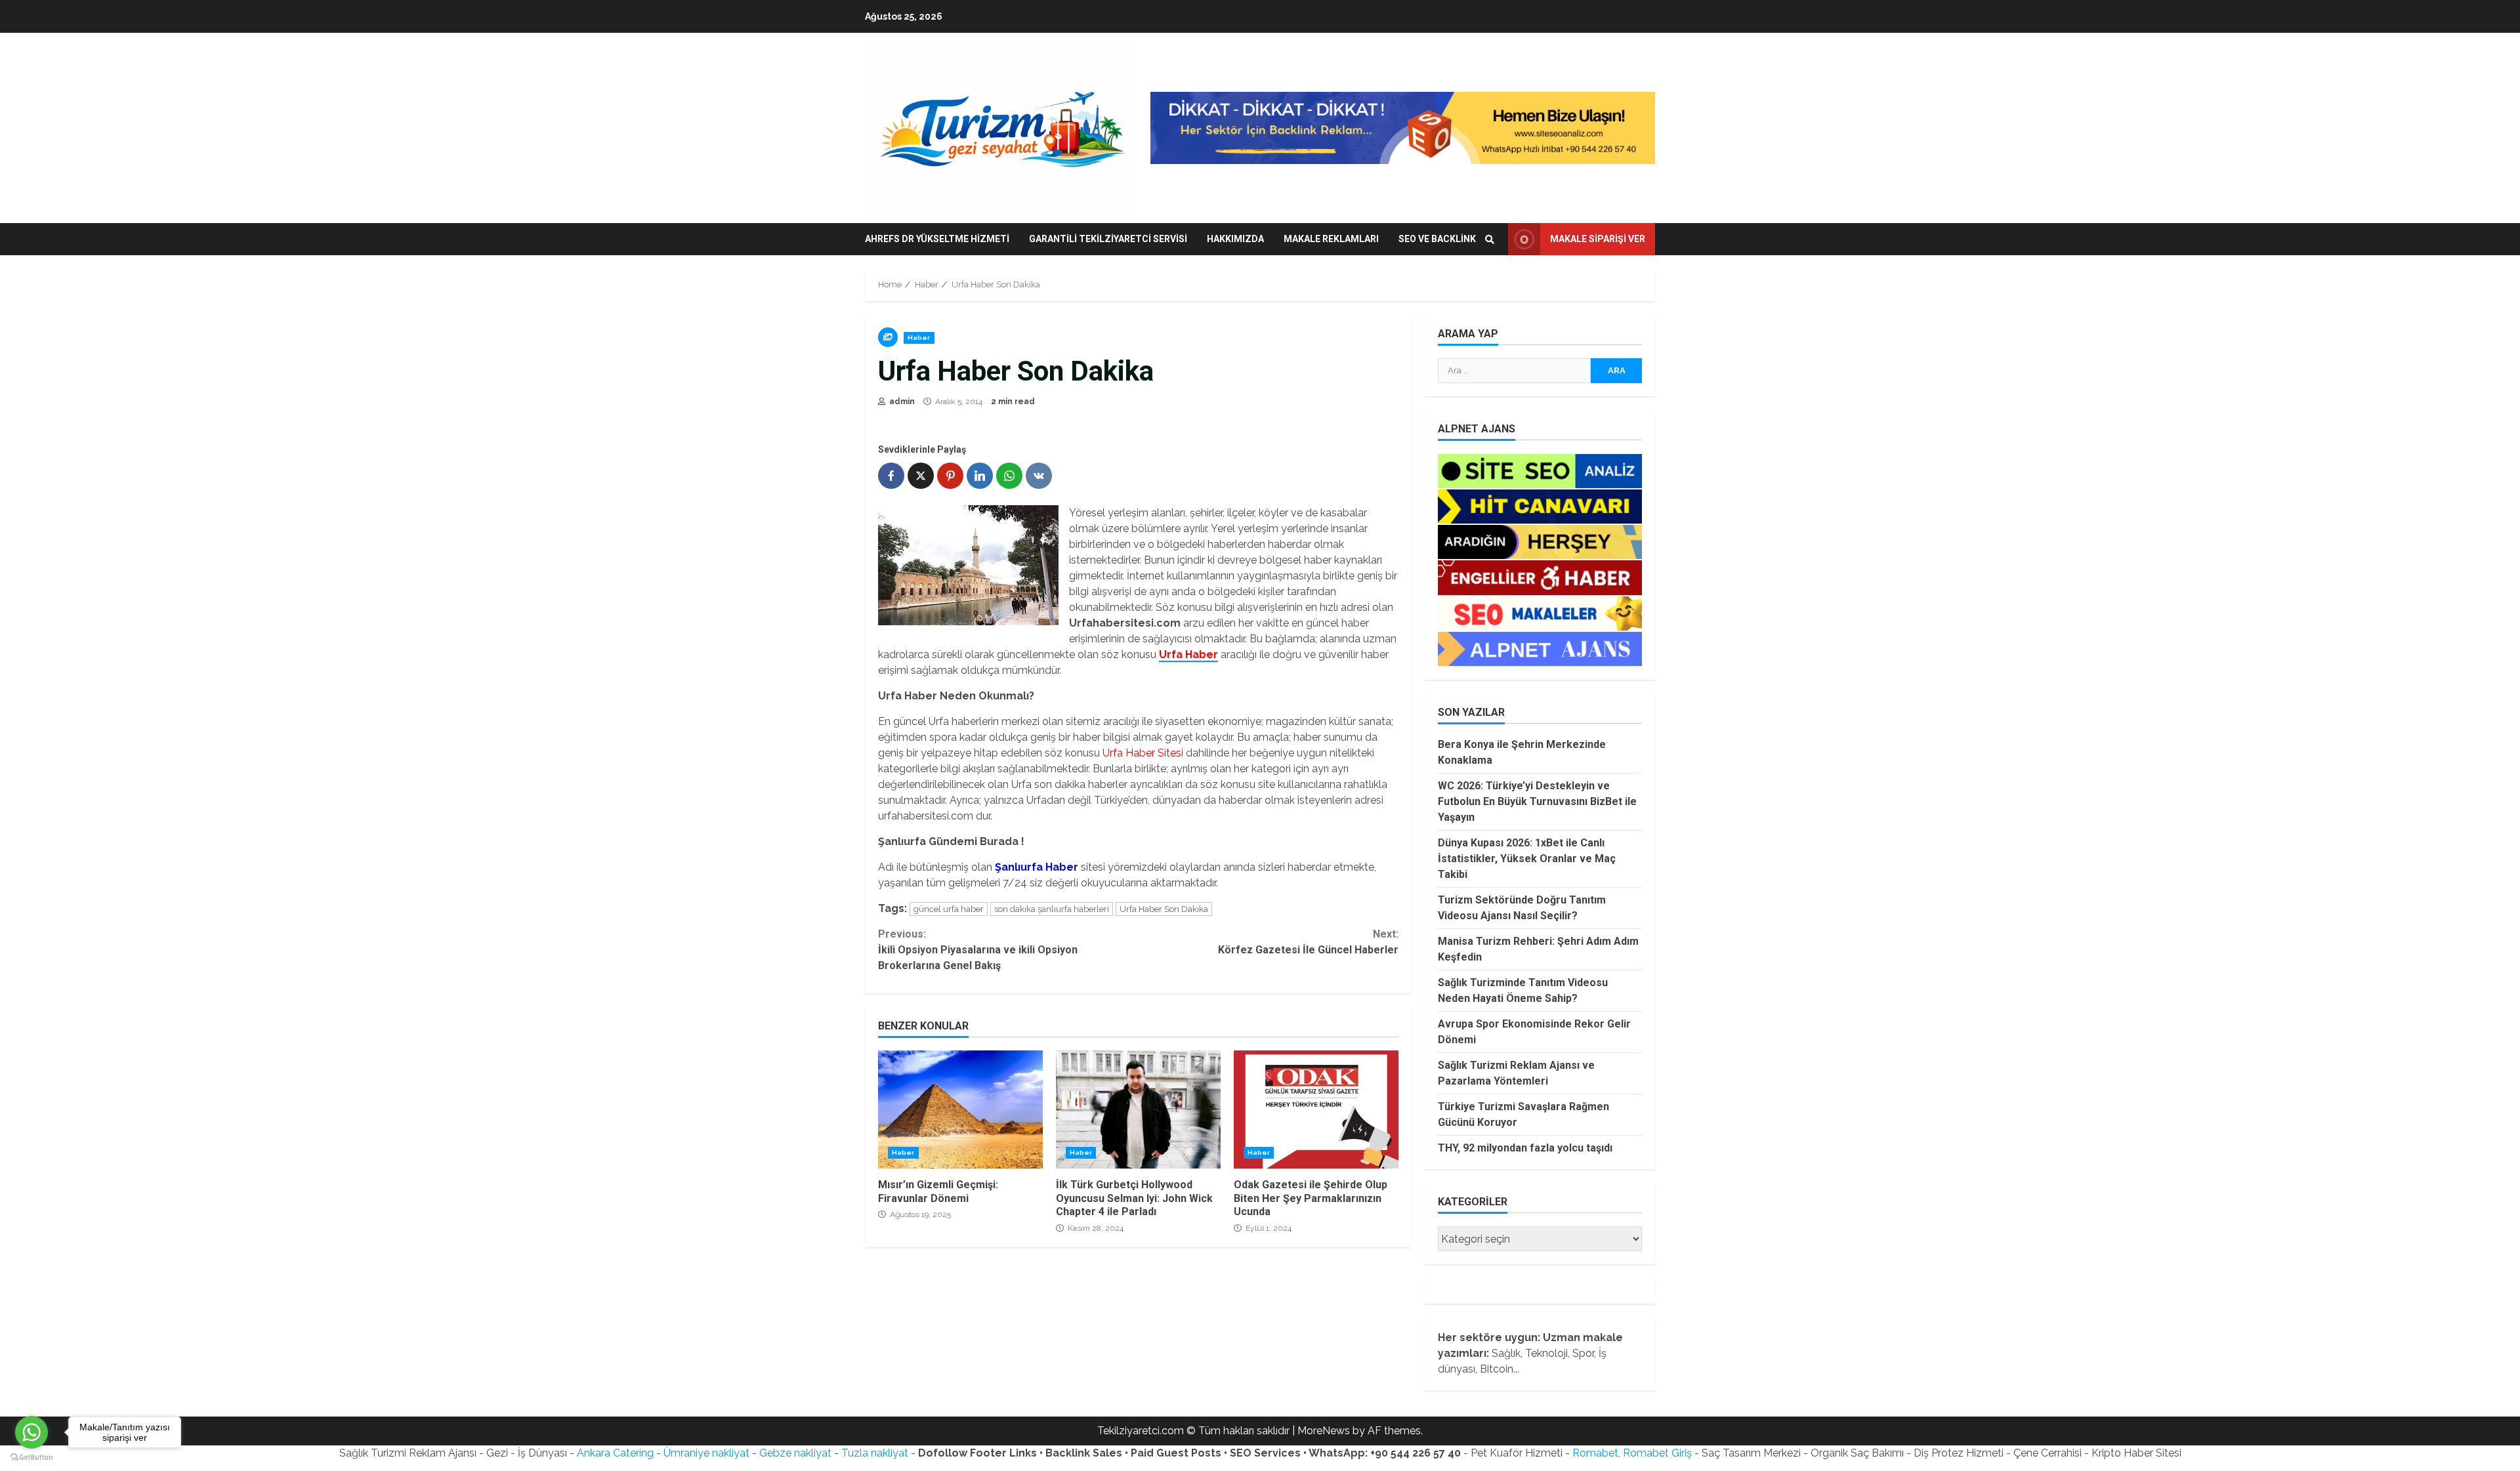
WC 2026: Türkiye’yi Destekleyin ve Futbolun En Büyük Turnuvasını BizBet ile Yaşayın (1537, 801)
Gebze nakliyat (795, 1453)
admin (901, 402)
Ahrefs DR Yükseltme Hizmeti (937, 239)
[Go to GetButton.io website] (31, 1458)
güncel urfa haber (949, 909)
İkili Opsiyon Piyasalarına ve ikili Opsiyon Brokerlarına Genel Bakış (978, 950)
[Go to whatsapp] (31, 1432)
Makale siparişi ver (1598, 239)
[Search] (1490, 239)
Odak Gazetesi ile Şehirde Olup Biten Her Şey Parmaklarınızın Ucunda (1316, 1109)
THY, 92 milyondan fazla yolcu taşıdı (1525, 1148)
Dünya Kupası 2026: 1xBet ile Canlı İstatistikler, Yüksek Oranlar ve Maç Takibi (1527, 859)
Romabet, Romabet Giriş (1632, 1453)
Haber (919, 338)
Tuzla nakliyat (875, 1453)
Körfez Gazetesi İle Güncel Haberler (1308, 942)
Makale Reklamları (1331, 239)
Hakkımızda (1235, 239)
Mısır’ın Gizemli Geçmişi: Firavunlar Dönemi (960, 1109)
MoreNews (1324, 1431)
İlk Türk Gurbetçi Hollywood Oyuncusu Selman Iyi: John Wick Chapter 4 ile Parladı (1138, 1109)
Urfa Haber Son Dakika (1164, 909)
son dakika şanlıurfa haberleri (1052, 909)
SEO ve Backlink (1437, 239)
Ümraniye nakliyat (706, 1453)
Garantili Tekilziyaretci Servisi (1108, 239)
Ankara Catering (615, 1453)
